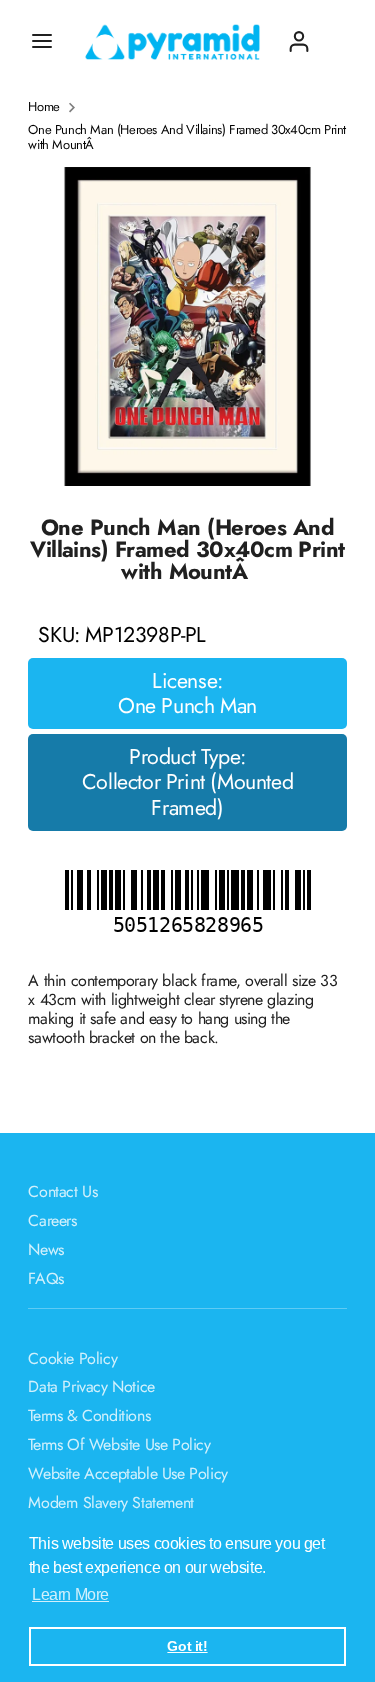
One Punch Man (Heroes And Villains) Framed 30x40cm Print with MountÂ (187, 137)
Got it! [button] (187, 1646)
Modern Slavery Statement (110, 1502)
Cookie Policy (72, 1358)
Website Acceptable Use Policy (127, 1473)
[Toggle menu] (42, 41)
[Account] (299, 33)
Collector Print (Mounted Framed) (187, 794)
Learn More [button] (70, 1594)
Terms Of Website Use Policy (119, 1444)
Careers (52, 1220)
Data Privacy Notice (91, 1386)
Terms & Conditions (89, 1415)
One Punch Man (187, 706)
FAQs (45, 1278)
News (45, 1249)
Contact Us (62, 1191)
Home (43, 107)
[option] (187, 326)
